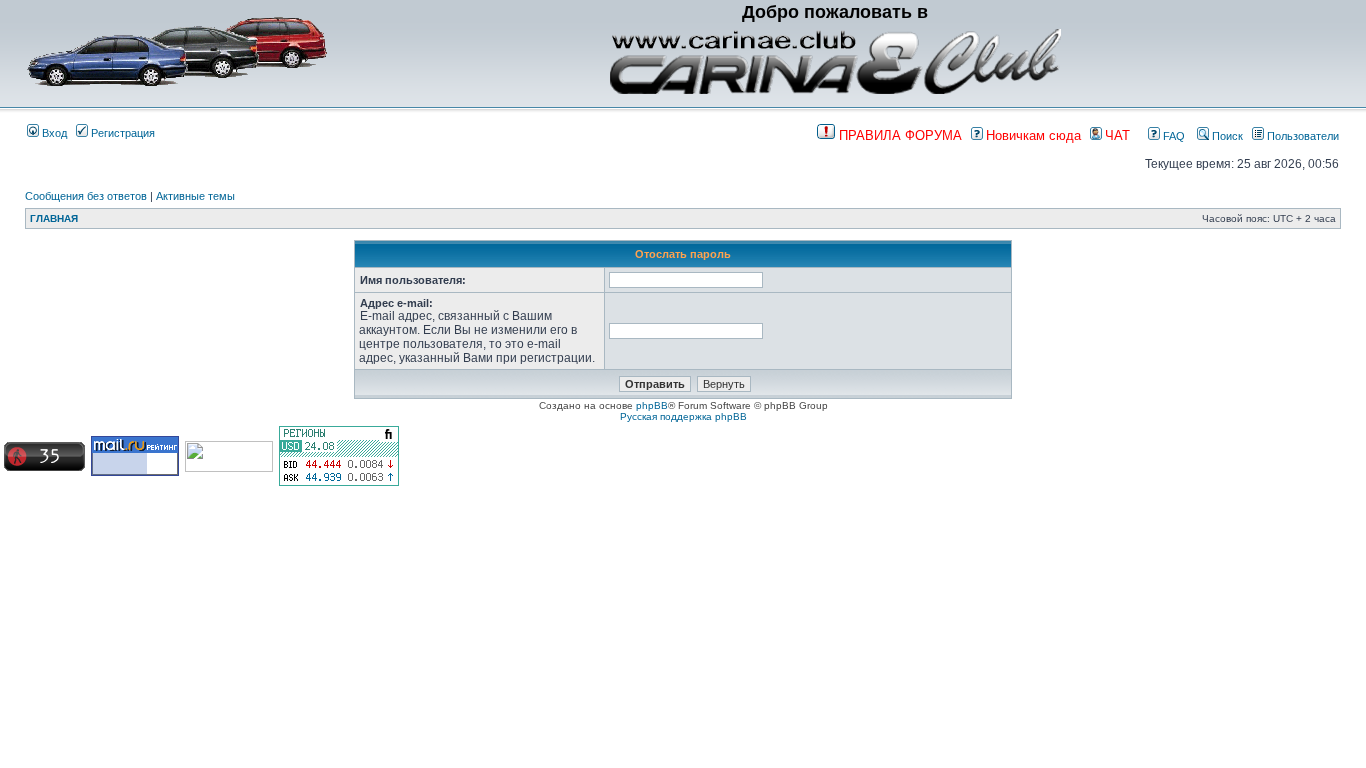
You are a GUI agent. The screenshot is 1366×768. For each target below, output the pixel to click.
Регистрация (121, 133)
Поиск (1226, 136)
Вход (53, 133)
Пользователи (1301, 136)
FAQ (1172, 136)
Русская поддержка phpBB (683, 416)
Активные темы (195, 196)
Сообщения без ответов (86, 196)
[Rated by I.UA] (229, 468)
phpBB (652, 405)
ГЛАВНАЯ (54, 218)
